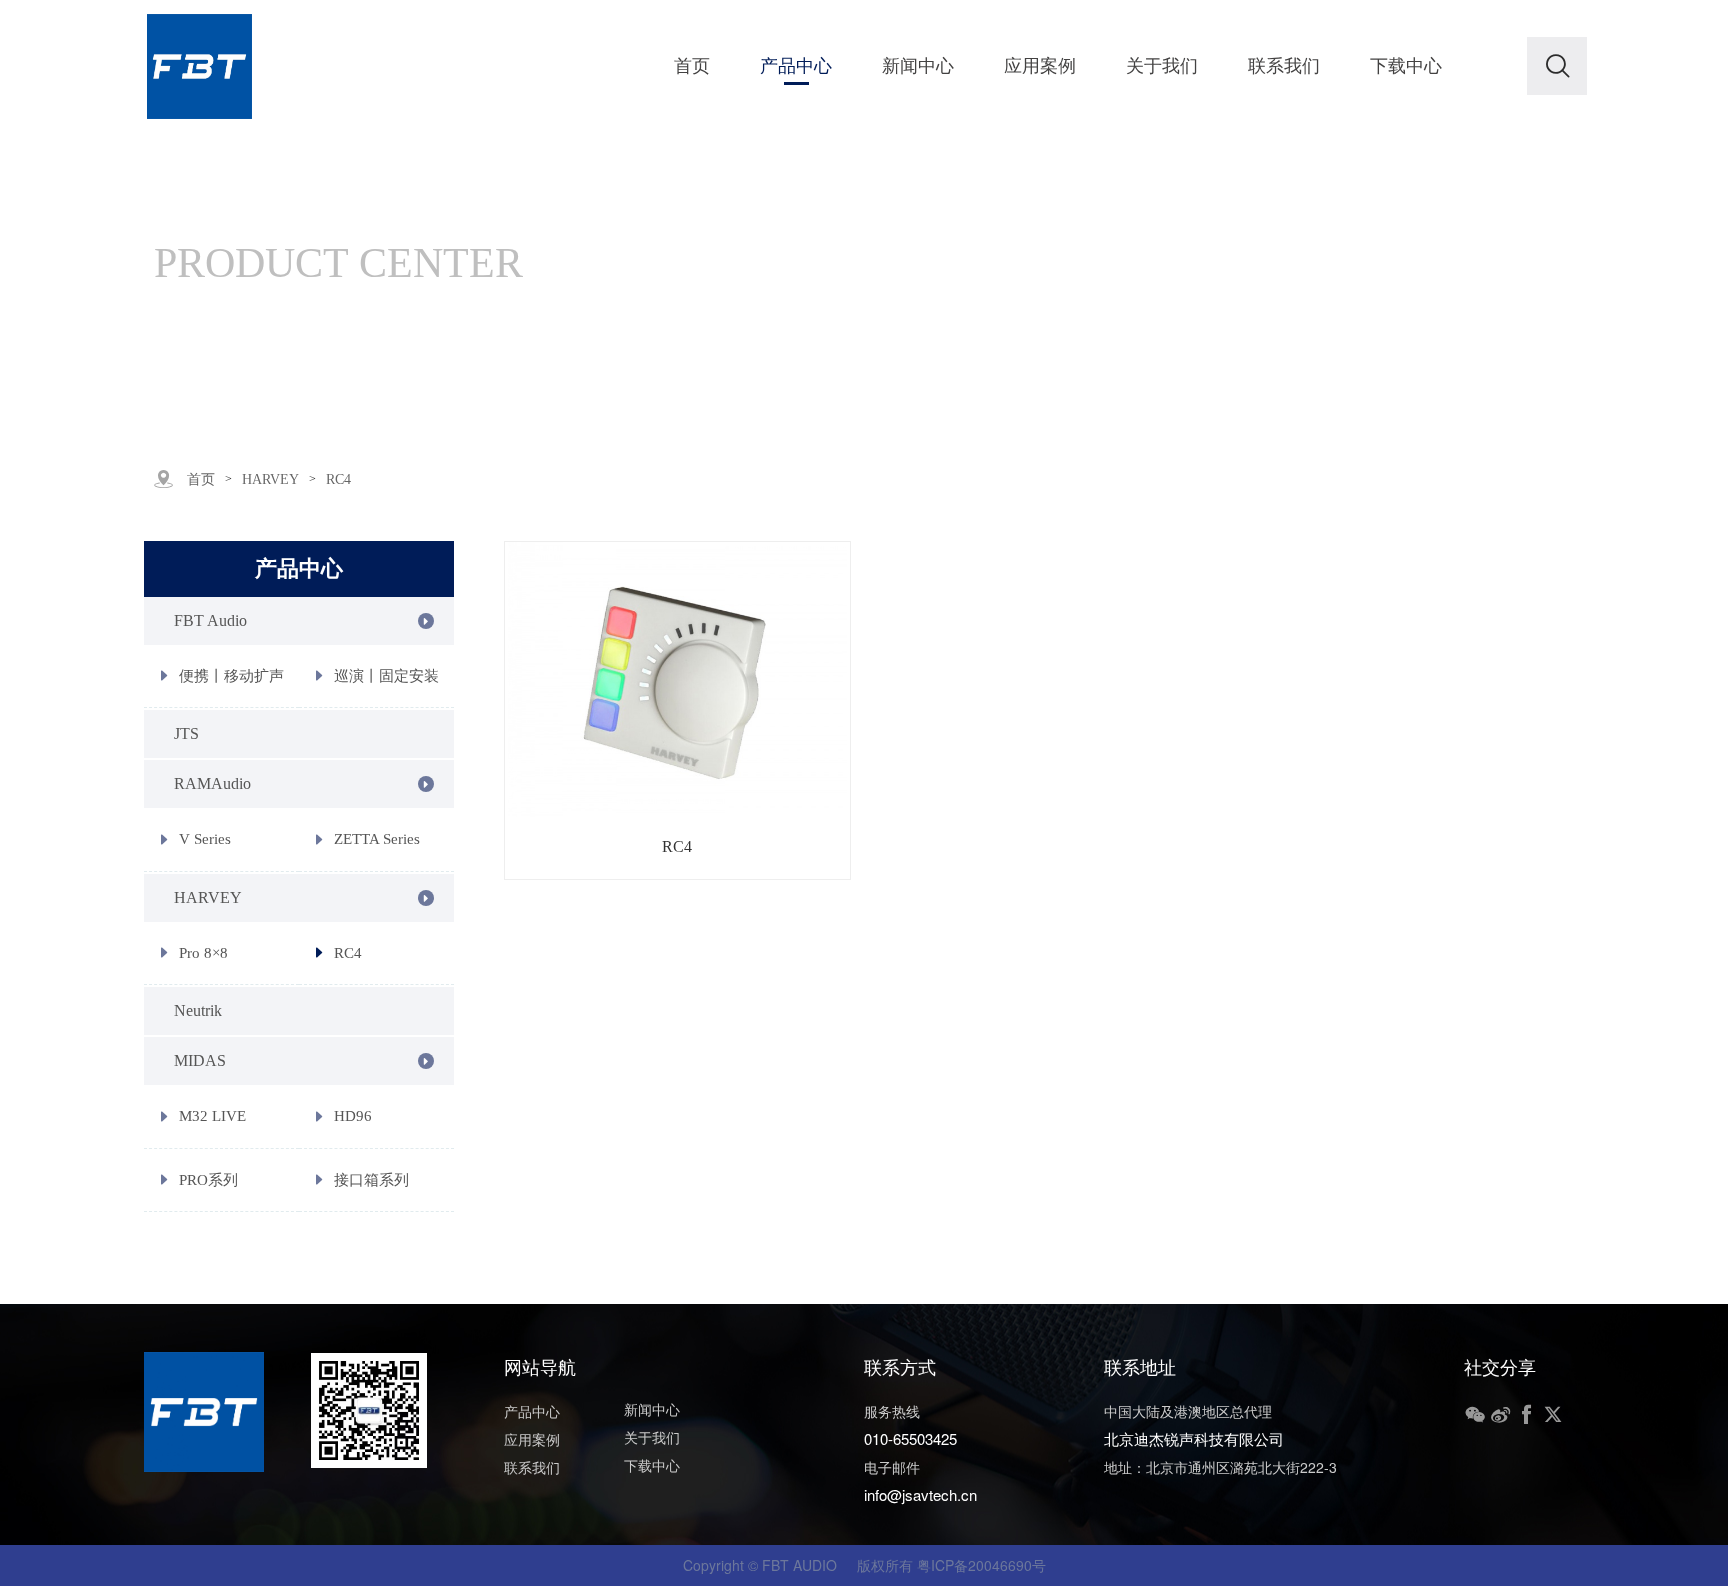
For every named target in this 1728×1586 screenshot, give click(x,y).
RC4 (348, 953)
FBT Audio (210, 620)
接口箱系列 (371, 1180)
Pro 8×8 (203, 953)
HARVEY (270, 479)
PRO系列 (208, 1180)
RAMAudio (212, 783)
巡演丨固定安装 (386, 676)
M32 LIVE (212, 1116)
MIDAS (200, 1060)
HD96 (353, 1116)
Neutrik (198, 1010)
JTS (186, 733)
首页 (201, 479)
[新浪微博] (1501, 1415)
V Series (205, 839)
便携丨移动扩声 (231, 676)
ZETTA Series (377, 839)
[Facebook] (1527, 1415)
